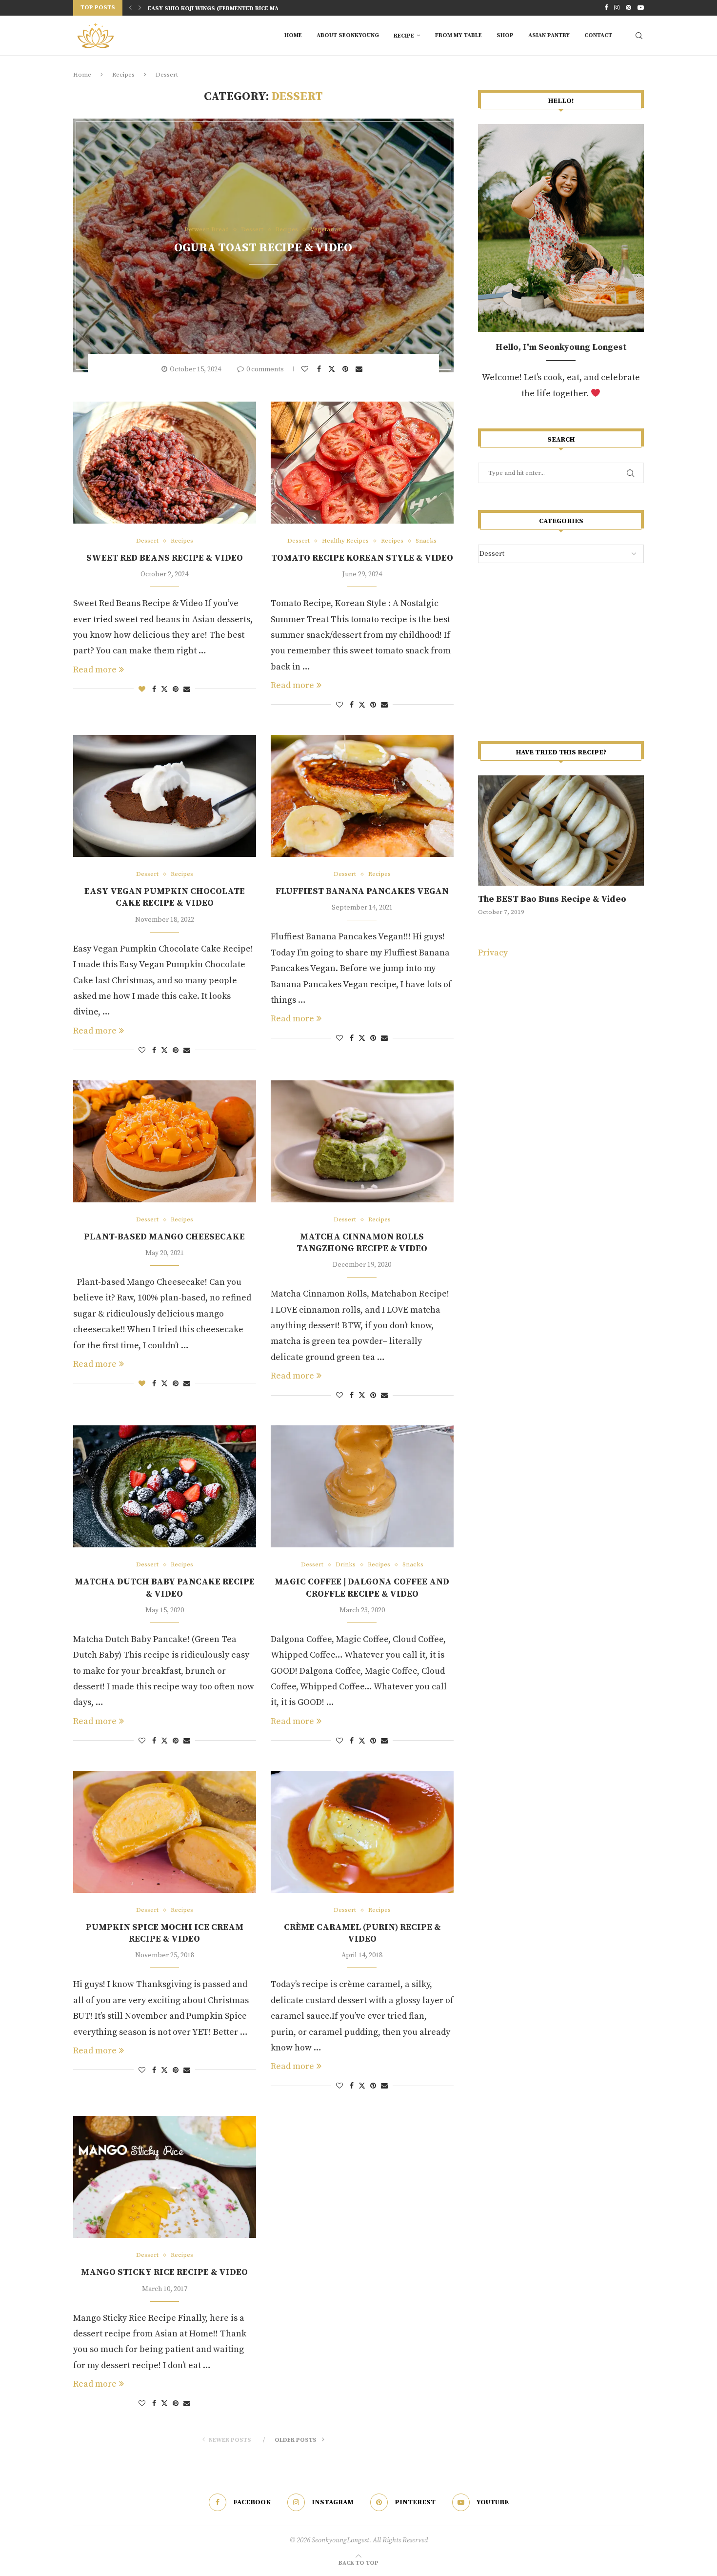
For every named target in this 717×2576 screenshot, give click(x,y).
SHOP (505, 35)
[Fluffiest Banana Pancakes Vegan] (362, 796)
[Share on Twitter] (333, 369)
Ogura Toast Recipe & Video (263, 248)
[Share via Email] (360, 369)
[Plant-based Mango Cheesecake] (165, 1141)
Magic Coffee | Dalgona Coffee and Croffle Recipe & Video (362, 1588)
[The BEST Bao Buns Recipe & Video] (561, 831)
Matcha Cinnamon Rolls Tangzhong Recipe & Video (362, 1243)
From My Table (458, 35)
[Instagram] (617, 8)
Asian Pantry (549, 35)
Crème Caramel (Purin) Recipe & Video (362, 1933)
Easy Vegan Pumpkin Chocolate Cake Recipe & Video (165, 897)
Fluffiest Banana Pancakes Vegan (362, 891)
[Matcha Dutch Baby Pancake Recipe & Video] (165, 1486)
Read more (95, 670)
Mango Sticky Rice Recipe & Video (164, 2272)
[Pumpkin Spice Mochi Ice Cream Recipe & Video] (165, 1832)
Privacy (493, 953)
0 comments (265, 369)
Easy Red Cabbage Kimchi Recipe (199, 11)
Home (293, 35)
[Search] (639, 36)
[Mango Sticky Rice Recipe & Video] (165, 2177)
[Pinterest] (628, 8)
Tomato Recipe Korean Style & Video (362, 558)
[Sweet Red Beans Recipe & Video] (165, 463)
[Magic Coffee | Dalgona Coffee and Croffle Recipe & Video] (362, 1486)
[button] (130, 8)
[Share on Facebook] (320, 369)
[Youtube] (641, 8)
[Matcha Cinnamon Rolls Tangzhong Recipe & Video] (362, 1141)
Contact (598, 35)
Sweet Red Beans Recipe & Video (165, 558)
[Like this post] (306, 369)
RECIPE (404, 36)
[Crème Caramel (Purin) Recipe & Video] (362, 1832)
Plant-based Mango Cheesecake (164, 1237)
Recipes (123, 75)
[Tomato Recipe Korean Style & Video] (362, 463)
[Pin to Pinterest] (347, 369)
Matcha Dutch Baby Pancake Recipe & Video (165, 1588)
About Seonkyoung (348, 35)
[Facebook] (606, 8)
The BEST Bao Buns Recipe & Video (552, 899)
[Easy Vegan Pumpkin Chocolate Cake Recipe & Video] (165, 796)
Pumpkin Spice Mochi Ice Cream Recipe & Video (165, 1933)
